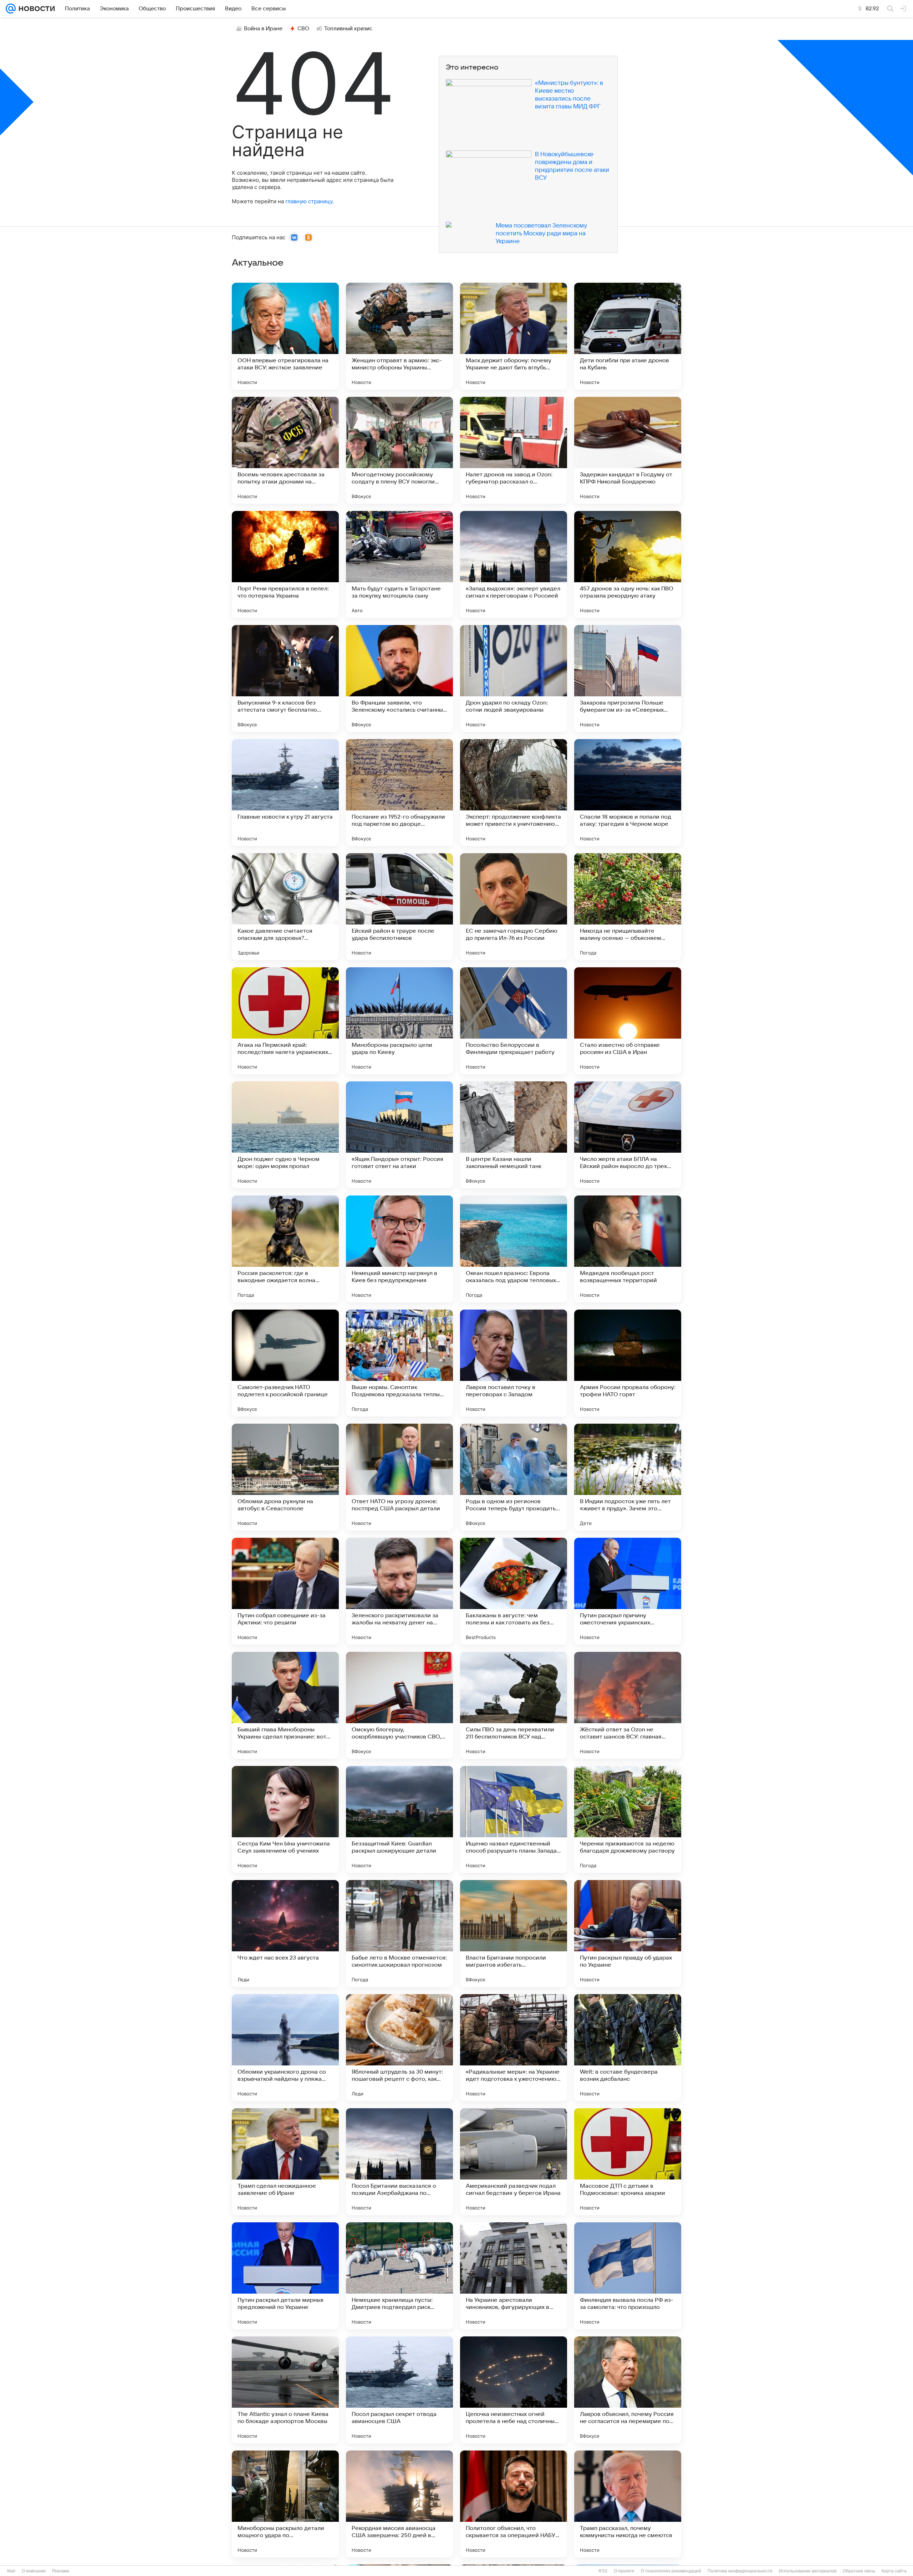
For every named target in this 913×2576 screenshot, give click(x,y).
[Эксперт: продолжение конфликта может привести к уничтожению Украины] (514, 793)
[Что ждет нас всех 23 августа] (285, 1934)
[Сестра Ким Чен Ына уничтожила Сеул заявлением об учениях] (285, 1819)
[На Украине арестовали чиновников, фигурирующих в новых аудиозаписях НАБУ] (514, 2276)
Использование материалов (808, 2571)
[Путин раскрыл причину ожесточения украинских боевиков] (628, 1591)
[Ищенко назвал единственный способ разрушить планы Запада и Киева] (514, 1819)
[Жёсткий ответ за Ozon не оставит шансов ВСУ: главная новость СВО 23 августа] (628, 1705)
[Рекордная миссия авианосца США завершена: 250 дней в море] (399, 2504)
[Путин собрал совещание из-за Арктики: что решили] (285, 1591)
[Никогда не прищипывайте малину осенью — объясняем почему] (628, 907)
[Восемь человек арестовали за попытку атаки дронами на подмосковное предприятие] (285, 450)
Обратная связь (859, 2571)
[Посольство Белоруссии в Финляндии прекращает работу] (514, 1021)
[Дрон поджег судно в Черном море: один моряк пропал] (285, 1135)
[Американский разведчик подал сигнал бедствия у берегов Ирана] (514, 2162)
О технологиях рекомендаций (671, 2571)
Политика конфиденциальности (740, 2571)
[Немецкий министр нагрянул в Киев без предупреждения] (399, 1249)
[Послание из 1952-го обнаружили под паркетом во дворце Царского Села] (399, 793)
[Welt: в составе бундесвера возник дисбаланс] (628, 2048)
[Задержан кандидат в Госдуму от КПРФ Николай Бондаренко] (628, 450)
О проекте (624, 2571)
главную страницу (309, 201)
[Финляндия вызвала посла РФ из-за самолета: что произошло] (628, 2276)
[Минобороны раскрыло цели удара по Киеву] (399, 1021)
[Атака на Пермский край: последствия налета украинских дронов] (285, 1021)
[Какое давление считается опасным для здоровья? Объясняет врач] (285, 907)
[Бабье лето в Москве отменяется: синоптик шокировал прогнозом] (399, 1934)
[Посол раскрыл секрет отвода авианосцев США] (399, 2390)
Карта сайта (894, 2571)
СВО (303, 29)
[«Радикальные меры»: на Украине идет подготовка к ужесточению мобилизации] (514, 2048)
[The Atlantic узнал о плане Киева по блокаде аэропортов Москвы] (285, 2390)
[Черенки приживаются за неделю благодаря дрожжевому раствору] (628, 1819)
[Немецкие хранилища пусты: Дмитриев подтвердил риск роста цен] (399, 2276)
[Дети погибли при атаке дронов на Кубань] (628, 336)
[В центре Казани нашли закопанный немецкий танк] (514, 1135)
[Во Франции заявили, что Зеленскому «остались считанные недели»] (399, 678)
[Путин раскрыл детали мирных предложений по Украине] (285, 2276)
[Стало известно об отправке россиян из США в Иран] (628, 1021)
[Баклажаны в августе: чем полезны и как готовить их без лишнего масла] (514, 1591)
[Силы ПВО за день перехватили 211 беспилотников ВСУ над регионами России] (514, 1705)
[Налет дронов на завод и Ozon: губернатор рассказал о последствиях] (514, 450)
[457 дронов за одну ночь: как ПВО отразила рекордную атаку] (628, 564)
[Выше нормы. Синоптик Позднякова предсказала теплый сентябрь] (399, 1363)
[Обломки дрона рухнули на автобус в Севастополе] (285, 1477)
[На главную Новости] (35, 9)
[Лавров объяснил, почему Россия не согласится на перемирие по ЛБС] (628, 2390)
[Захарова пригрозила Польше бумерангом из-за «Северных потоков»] (628, 678)
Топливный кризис (348, 29)
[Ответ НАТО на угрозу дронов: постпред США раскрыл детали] (399, 1477)
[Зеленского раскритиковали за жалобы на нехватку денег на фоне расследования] (399, 1591)
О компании (34, 2571)
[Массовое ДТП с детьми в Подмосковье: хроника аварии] (628, 2162)
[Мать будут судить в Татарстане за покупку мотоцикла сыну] (399, 564)
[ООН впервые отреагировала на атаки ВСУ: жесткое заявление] (285, 336)
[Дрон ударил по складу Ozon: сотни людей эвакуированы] (514, 678)
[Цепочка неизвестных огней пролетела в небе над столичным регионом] (514, 2390)
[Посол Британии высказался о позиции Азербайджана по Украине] (399, 2162)
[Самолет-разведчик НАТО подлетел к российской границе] (285, 1363)
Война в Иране (263, 29)
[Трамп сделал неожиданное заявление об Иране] (285, 2162)
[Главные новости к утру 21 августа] (285, 793)
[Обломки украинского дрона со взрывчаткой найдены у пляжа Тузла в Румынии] (285, 2048)
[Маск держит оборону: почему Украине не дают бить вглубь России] (514, 336)
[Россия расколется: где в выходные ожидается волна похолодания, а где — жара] (285, 1249)
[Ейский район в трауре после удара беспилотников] (399, 907)
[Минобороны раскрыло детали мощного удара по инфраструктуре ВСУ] (285, 2504)
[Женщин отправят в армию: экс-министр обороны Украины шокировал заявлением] (399, 336)
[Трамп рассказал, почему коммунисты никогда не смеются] (628, 2504)
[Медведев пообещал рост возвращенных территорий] (628, 1249)
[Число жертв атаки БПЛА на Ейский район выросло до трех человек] (628, 1135)
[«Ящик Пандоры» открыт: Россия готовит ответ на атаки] (399, 1135)
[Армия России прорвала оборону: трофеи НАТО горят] (628, 1363)
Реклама (61, 2571)
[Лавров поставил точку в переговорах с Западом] (514, 1363)
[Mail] (11, 9)
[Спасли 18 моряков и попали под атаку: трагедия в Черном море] (628, 793)
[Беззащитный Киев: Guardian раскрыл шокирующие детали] (399, 1819)
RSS (603, 2571)
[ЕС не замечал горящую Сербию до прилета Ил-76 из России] (514, 907)
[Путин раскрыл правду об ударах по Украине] (628, 1934)
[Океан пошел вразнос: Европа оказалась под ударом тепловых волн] (514, 1249)
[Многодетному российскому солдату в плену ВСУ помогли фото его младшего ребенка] (399, 450)
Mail (11, 2571)
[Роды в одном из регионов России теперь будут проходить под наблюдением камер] (514, 1477)
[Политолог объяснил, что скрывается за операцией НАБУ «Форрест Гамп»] (514, 2504)
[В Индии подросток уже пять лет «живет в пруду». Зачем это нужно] (628, 1477)
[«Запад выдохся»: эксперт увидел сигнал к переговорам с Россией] (514, 564)
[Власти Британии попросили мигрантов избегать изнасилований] (514, 1934)
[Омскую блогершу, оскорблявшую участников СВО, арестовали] (399, 1705)
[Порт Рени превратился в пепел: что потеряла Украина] (285, 564)
